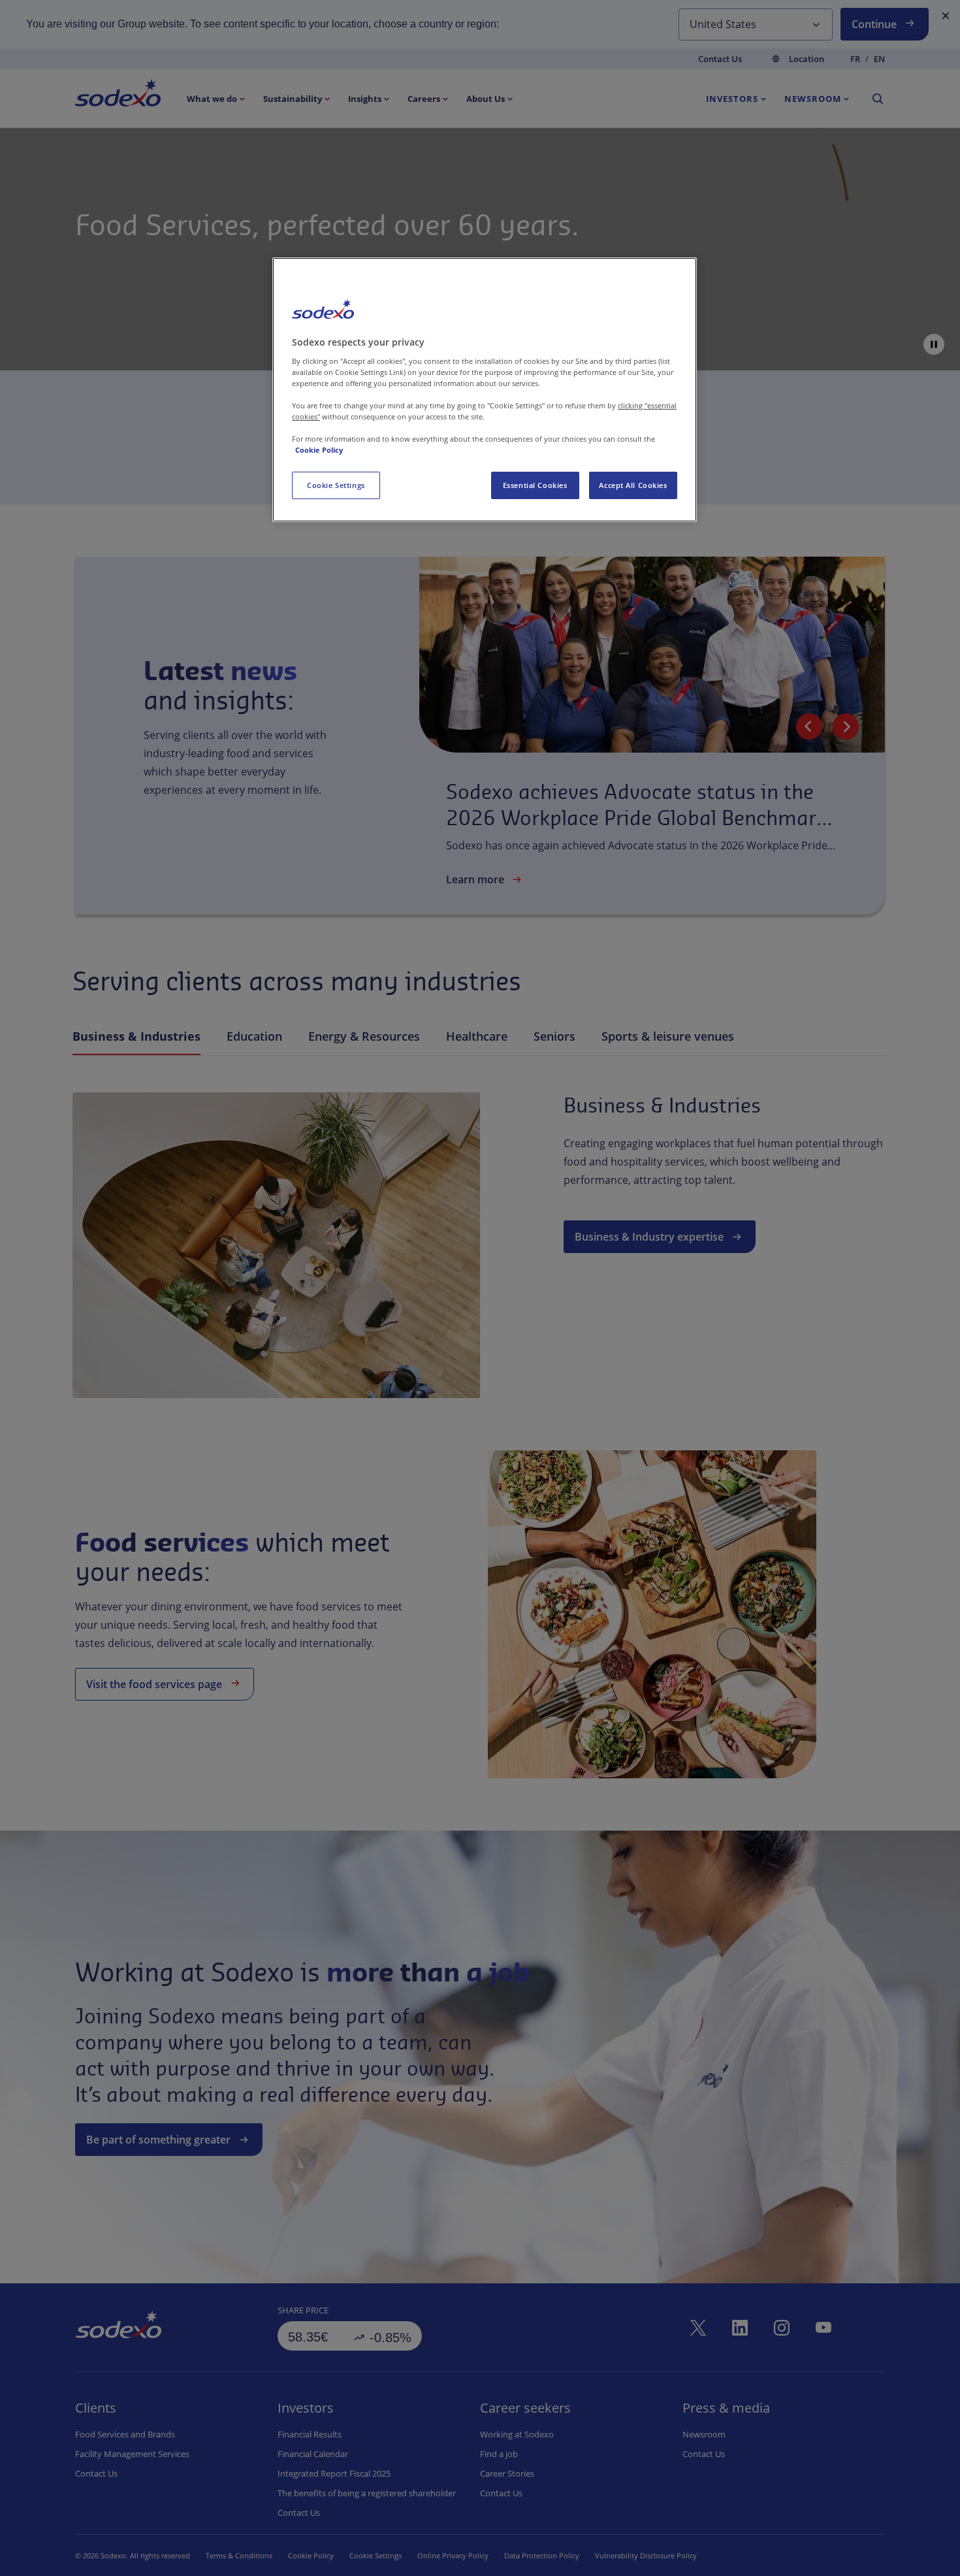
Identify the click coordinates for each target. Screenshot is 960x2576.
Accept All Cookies (633, 485)
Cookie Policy (319, 450)
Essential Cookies (535, 485)
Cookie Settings (336, 485)
